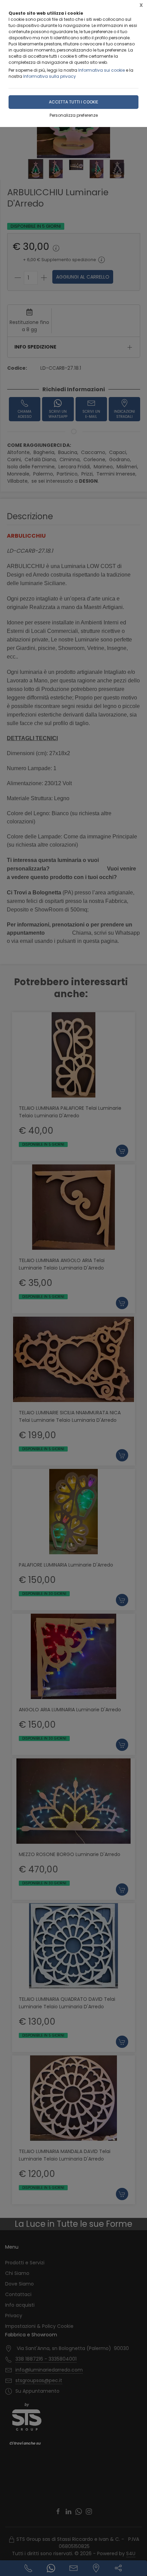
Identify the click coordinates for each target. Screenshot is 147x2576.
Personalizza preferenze (74, 115)
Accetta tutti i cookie (73, 102)
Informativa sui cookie (102, 70)
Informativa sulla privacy (50, 76)
